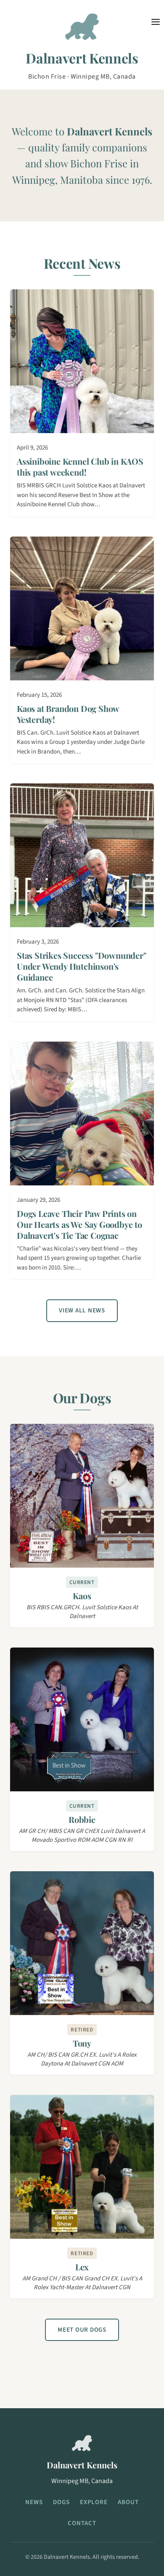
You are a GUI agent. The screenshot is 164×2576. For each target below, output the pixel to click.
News (34, 2502)
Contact (82, 2523)
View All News (82, 1310)
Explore (94, 2502)
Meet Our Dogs (82, 2330)
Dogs (61, 2502)
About (128, 2502)
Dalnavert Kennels (82, 58)
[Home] (82, 30)
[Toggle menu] (156, 22)
